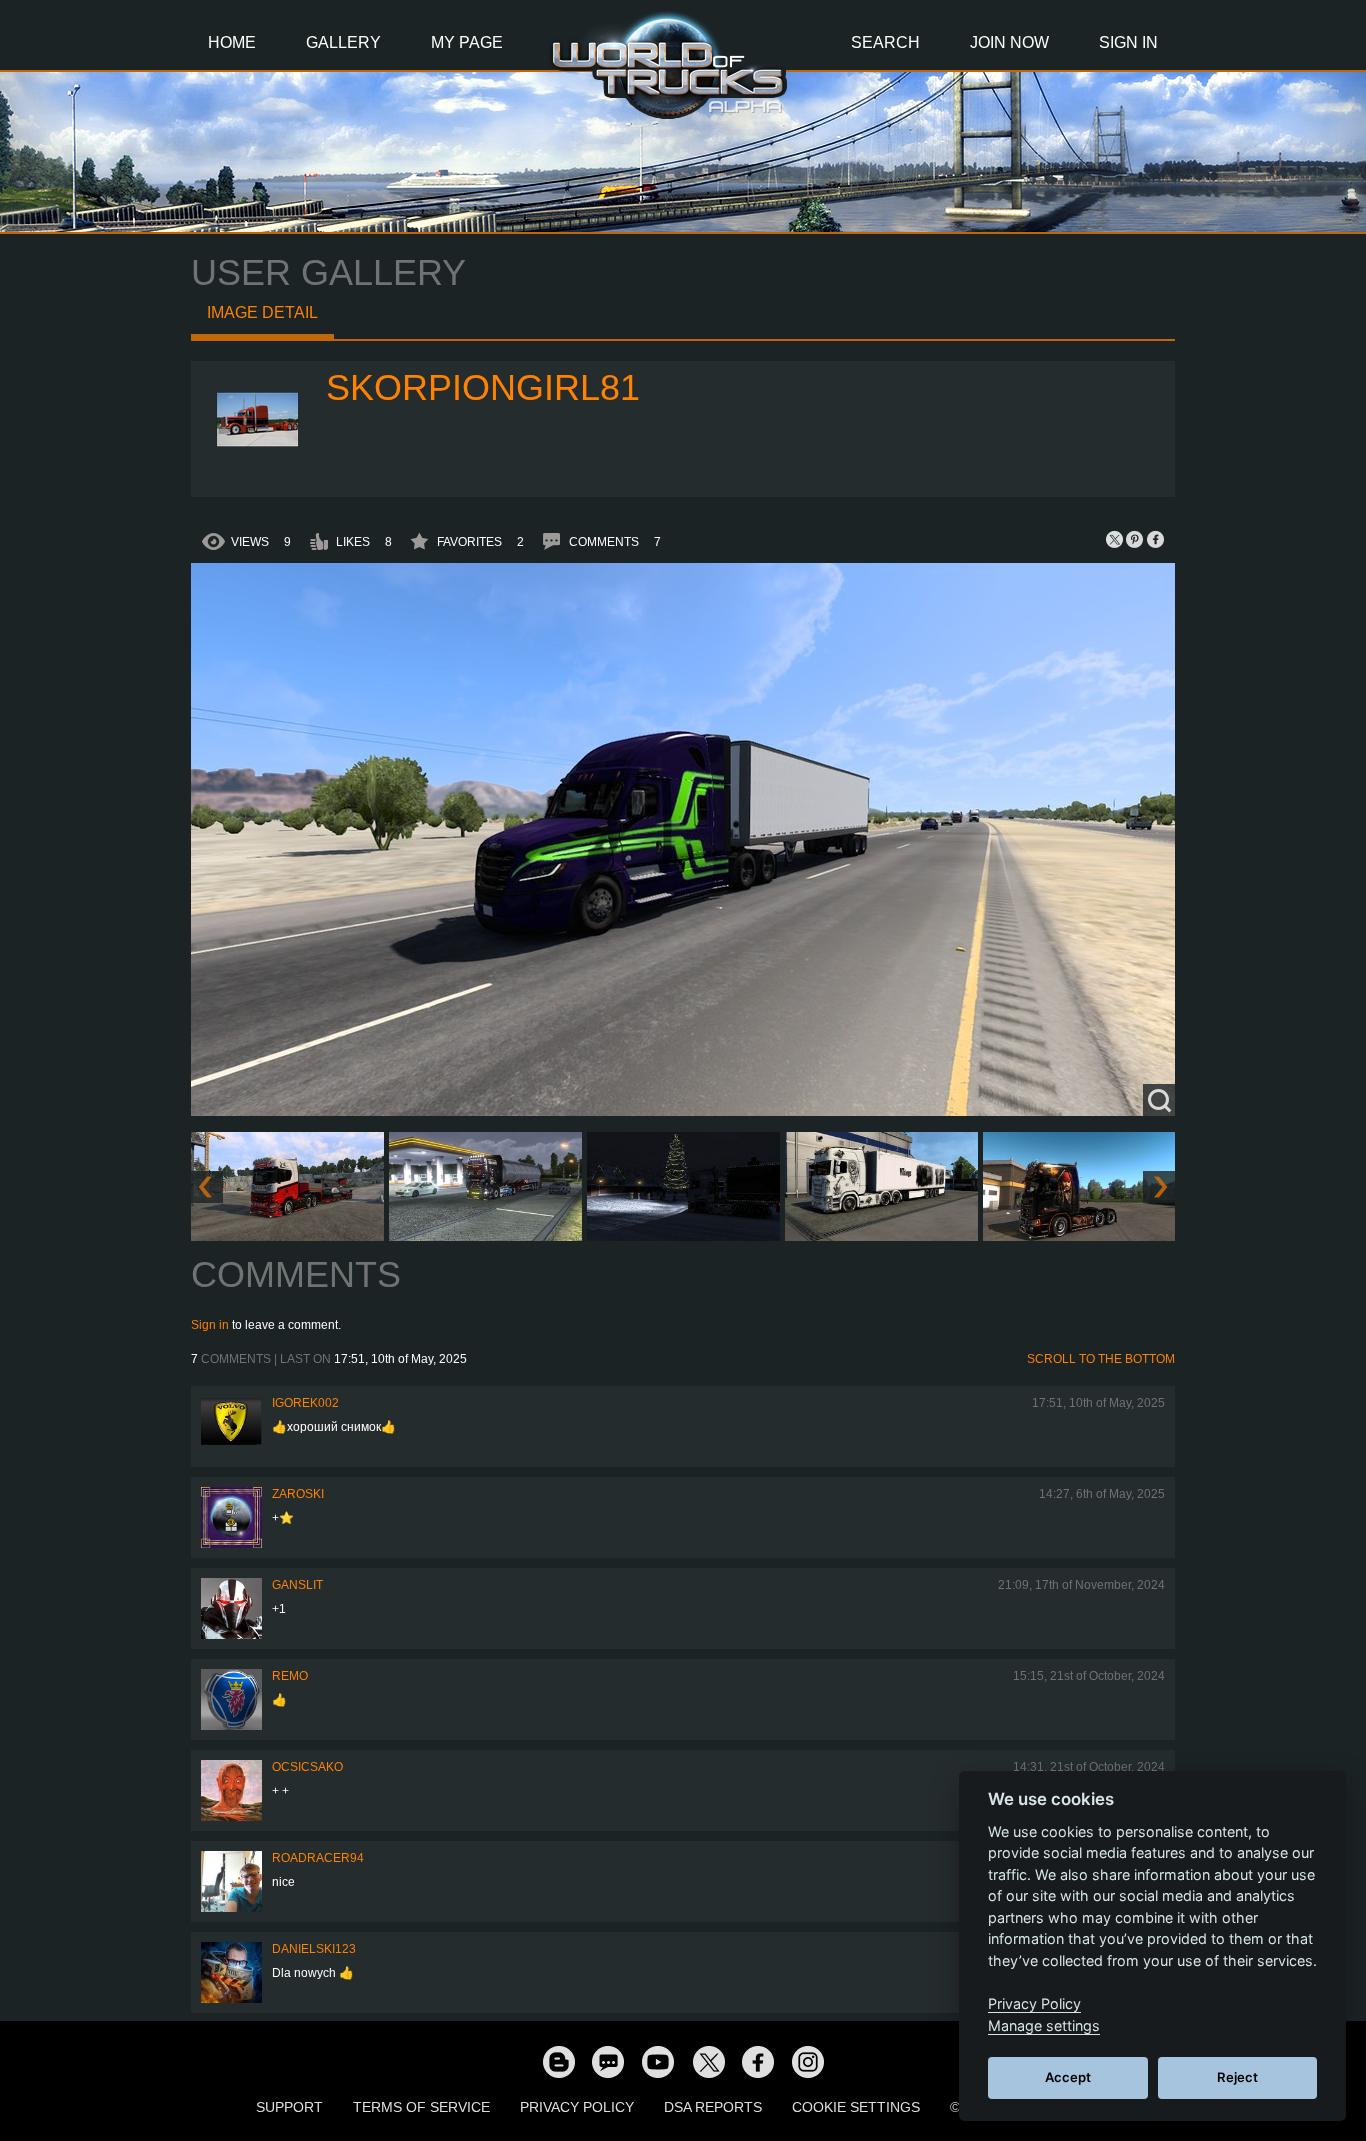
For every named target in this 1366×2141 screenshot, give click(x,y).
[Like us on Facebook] (758, 2061)
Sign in (210, 1325)
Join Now (1009, 42)
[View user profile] (259, 473)
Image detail (262, 312)
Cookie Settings (856, 2107)
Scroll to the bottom (1101, 1359)
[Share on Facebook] (1155, 539)
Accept (1068, 2077)
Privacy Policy (577, 2107)
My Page (467, 42)
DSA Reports (713, 2107)
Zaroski (298, 1494)
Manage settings (1044, 2025)
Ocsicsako (307, 1767)
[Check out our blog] (558, 2061)
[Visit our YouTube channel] (658, 2061)
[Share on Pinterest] (1135, 539)
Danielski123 (314, 1949)
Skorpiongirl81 (483, 387)
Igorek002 (305, 1403)
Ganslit (297, 1585)
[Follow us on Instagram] (808, 2061)
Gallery (343, 42)
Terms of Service (421, 2107)
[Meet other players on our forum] (608, 2061)
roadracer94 (318, 1858)
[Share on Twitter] (1115, 539)
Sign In (1128, 42)
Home (232, 42)
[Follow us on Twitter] (708, 2061)
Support (289, 2107)
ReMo (290, 1676)
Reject (1237, 2077)
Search (885, 42)
